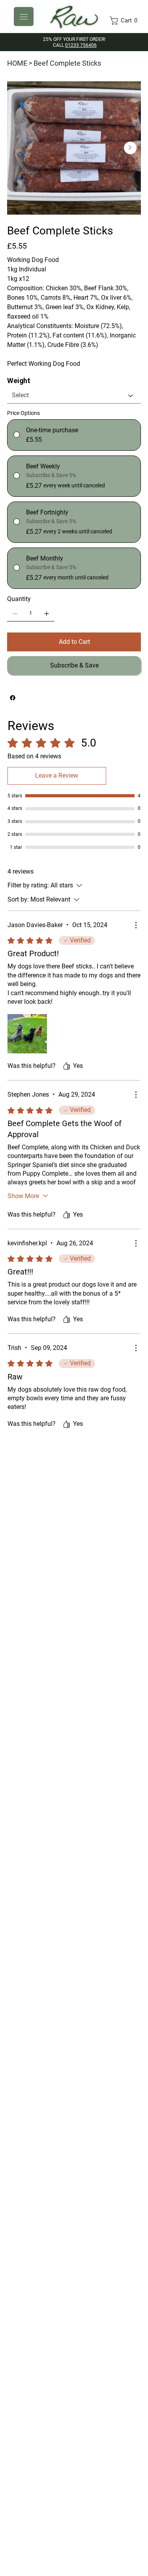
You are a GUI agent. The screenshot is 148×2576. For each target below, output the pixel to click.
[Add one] (47, 614)
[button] (126, 21)
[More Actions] (136, 925)
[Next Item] (130, 148)
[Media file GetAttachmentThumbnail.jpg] (27, 1034)
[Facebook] (13, 698)
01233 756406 (81, 45)
